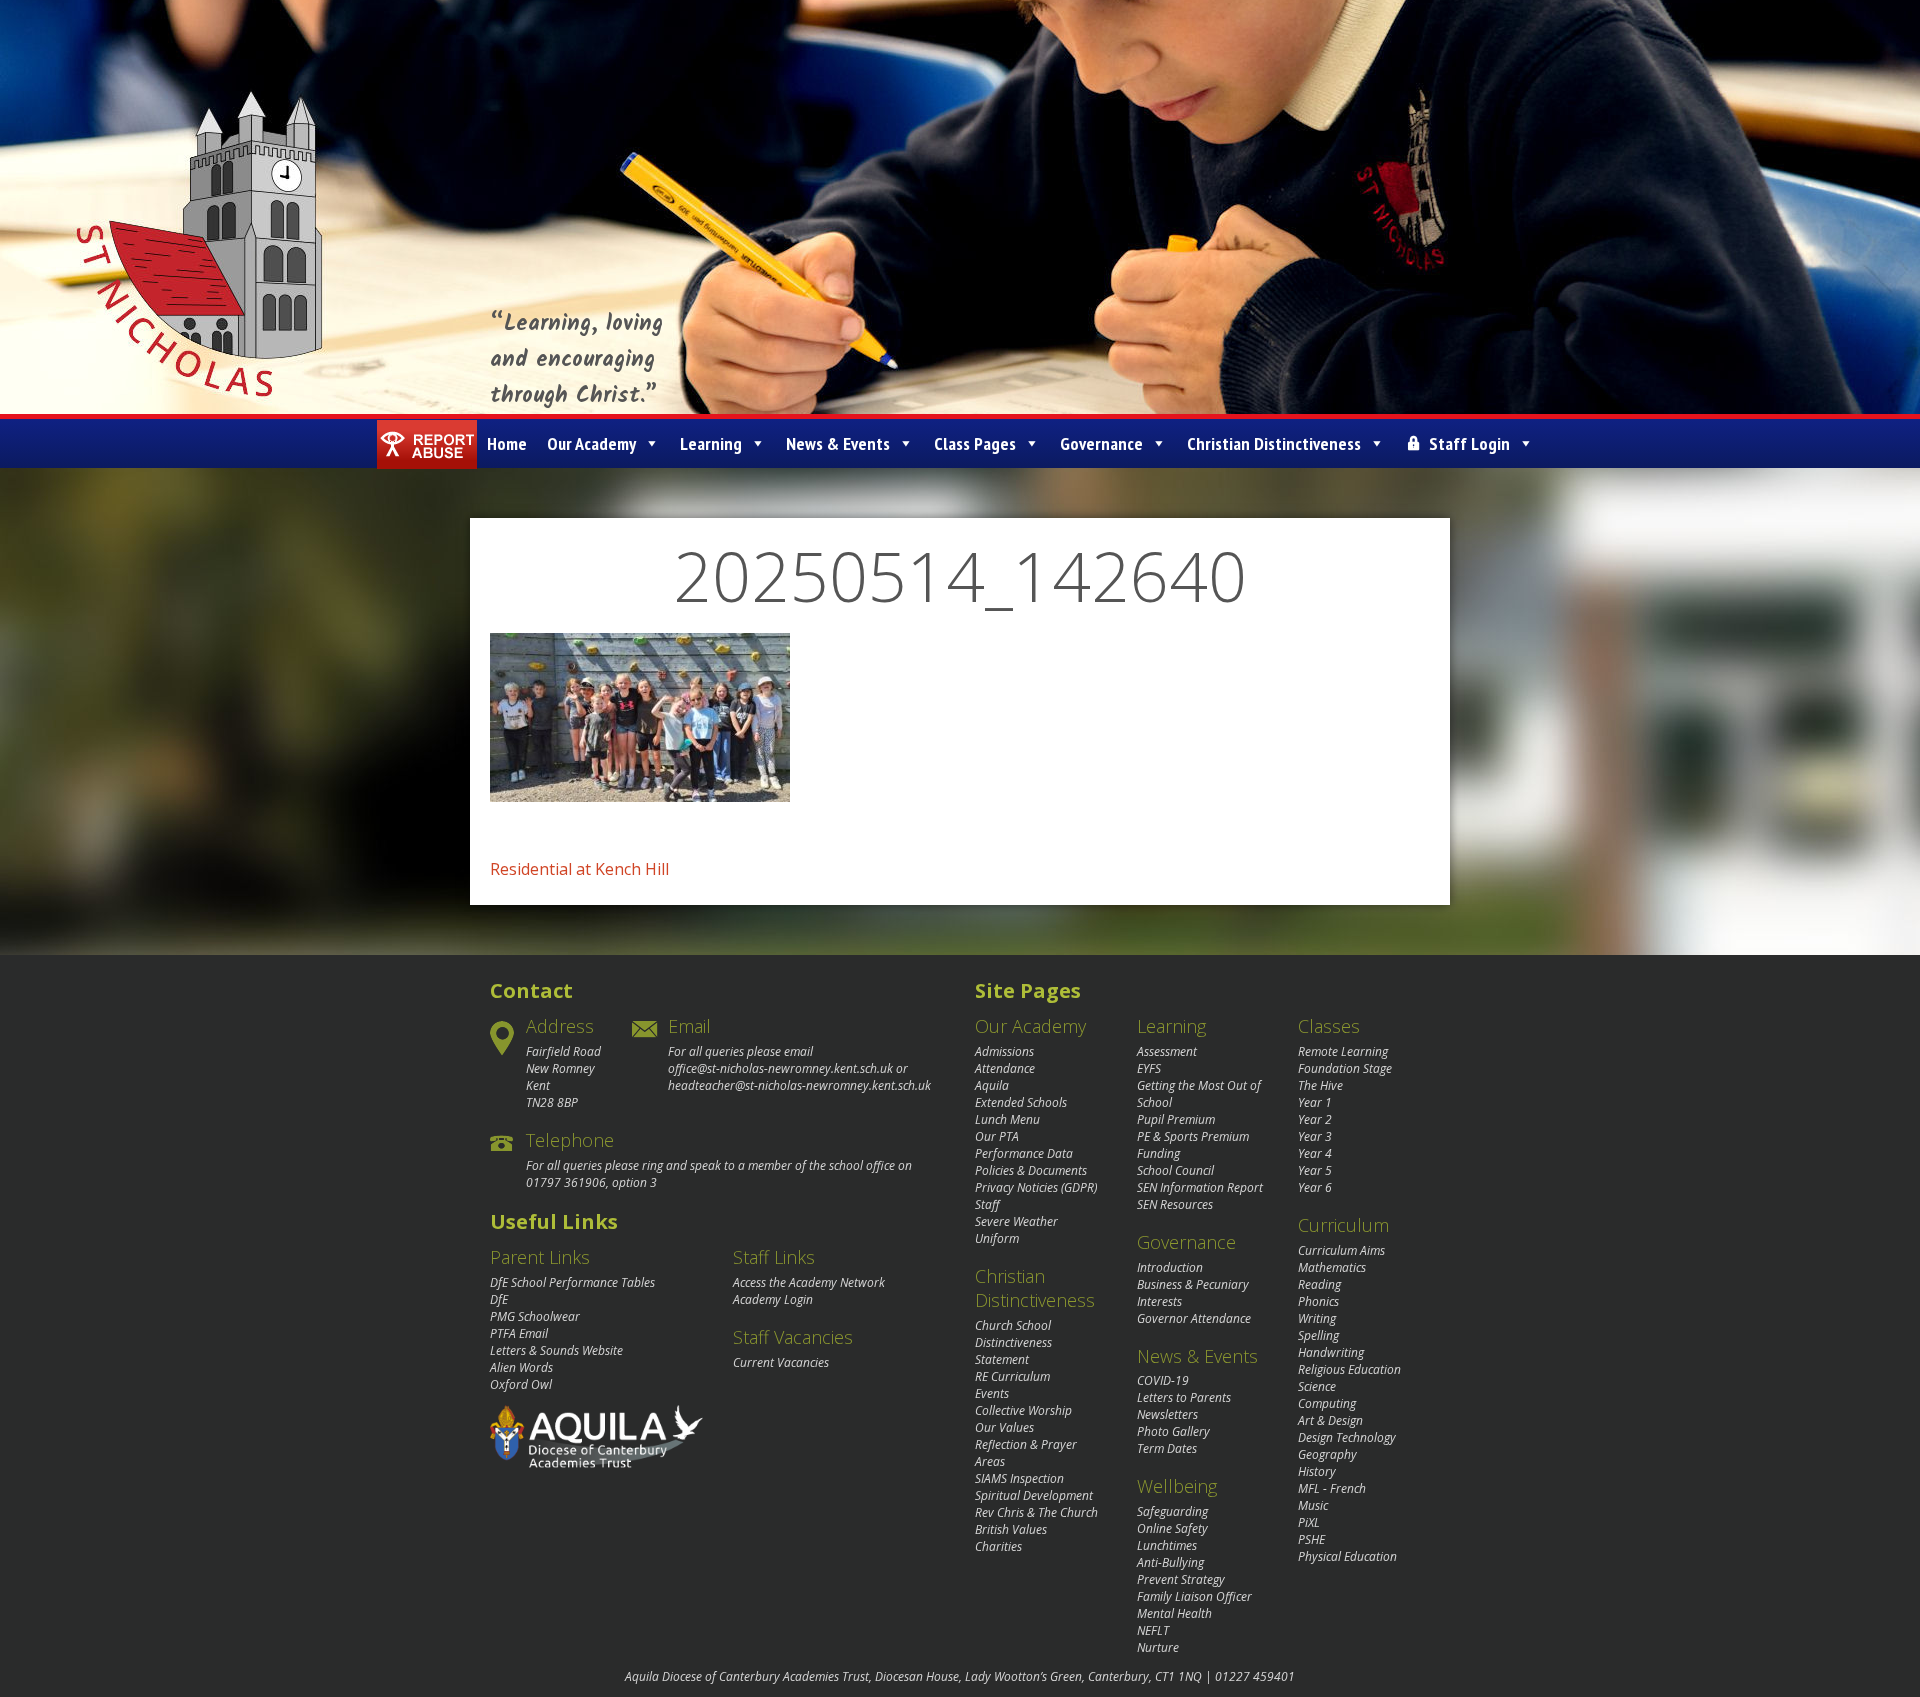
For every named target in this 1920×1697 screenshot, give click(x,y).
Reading (1319, 1284)
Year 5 (1315, 1170)
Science (1317, 1386)
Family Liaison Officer (1194, 1596)
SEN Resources (1175, 1204)
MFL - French (1332, 1488)
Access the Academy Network (809, 1282)
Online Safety (1172, 1528)
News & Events (838, 443)
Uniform (997, 1238)
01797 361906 (566, 1182)
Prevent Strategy (1181, 1579)
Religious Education (1349, 1369)
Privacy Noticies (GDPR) (1036, 1187)
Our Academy (591, 443)
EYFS (1149, 1068)
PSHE (1311, 1539)
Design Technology (1347, 1437)
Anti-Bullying (1170, 1562)
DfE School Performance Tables (572, 1282)
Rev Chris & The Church (1036, 1512)
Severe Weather (1016, 1221)
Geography (1327, 1454)
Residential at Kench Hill (579, 869)
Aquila (992, 1085)
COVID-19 (1163, 1380)
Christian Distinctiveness (1274, 443)
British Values (1011, 1529)
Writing (1317, 1318)
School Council (1175, 1170)
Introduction (1170, 1267)
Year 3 (1315, 1136)
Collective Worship (1023, 1410)
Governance (1101, 443)
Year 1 (1315, 1102)
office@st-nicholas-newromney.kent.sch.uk (780, 1068)
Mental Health (1174, 1613)
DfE (499, 1299)
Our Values (1004, 1427)
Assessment (1167, 1051)
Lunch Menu (1007, 1119)
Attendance (1005, 1068)
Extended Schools (1021, 1102)
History (1317, 1471)
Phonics (1318, 1301)
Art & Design (1330, 1420)
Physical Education (1347, 1556)
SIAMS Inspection (1019, 1478)
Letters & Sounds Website (556, 1350)
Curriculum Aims (1341, 1250)
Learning (711, 443)
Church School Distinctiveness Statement (1013, 1342)
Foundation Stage (1345, 1068)
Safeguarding (1172, 1511)
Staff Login (1469, 443)
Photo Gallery (1173, 1431)
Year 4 (1315, 1153)
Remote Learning (1343, 1051)
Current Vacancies (781, 1362)
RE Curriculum (1012, 1376)
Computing (1327, 1403)
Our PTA (997, 1136)
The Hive (1320, 1085)
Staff (987, 1204)
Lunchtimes (1167, 1545)
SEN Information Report (1200, 1187)
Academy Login (773, 1299)
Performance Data (1024, 1153)
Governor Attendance (1194, 1318)
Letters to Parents (1184, 1397)
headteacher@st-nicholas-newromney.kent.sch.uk (799, 1085)
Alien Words (521, 1367)
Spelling (1318, 1335)
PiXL (1309, 1522)
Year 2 (1315, 1119)
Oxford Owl (521, 1384)
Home (507, 443)
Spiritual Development (1034, 1495)
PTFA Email (519, 1333)
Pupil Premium (1176, 1119)
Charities (998, 1546)
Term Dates (1167, 1448)
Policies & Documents (1031, 1170)
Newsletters (1167, 1414)
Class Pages (975, 443)
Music (1313, 1505)
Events (992, 1393)
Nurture (1158, 1647)
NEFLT (1153, 1630)
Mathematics (1332, 1267)
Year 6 (1315, 1187)
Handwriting (1331, 1352)
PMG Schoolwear (535, 1316)
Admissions (1004, 1051)
